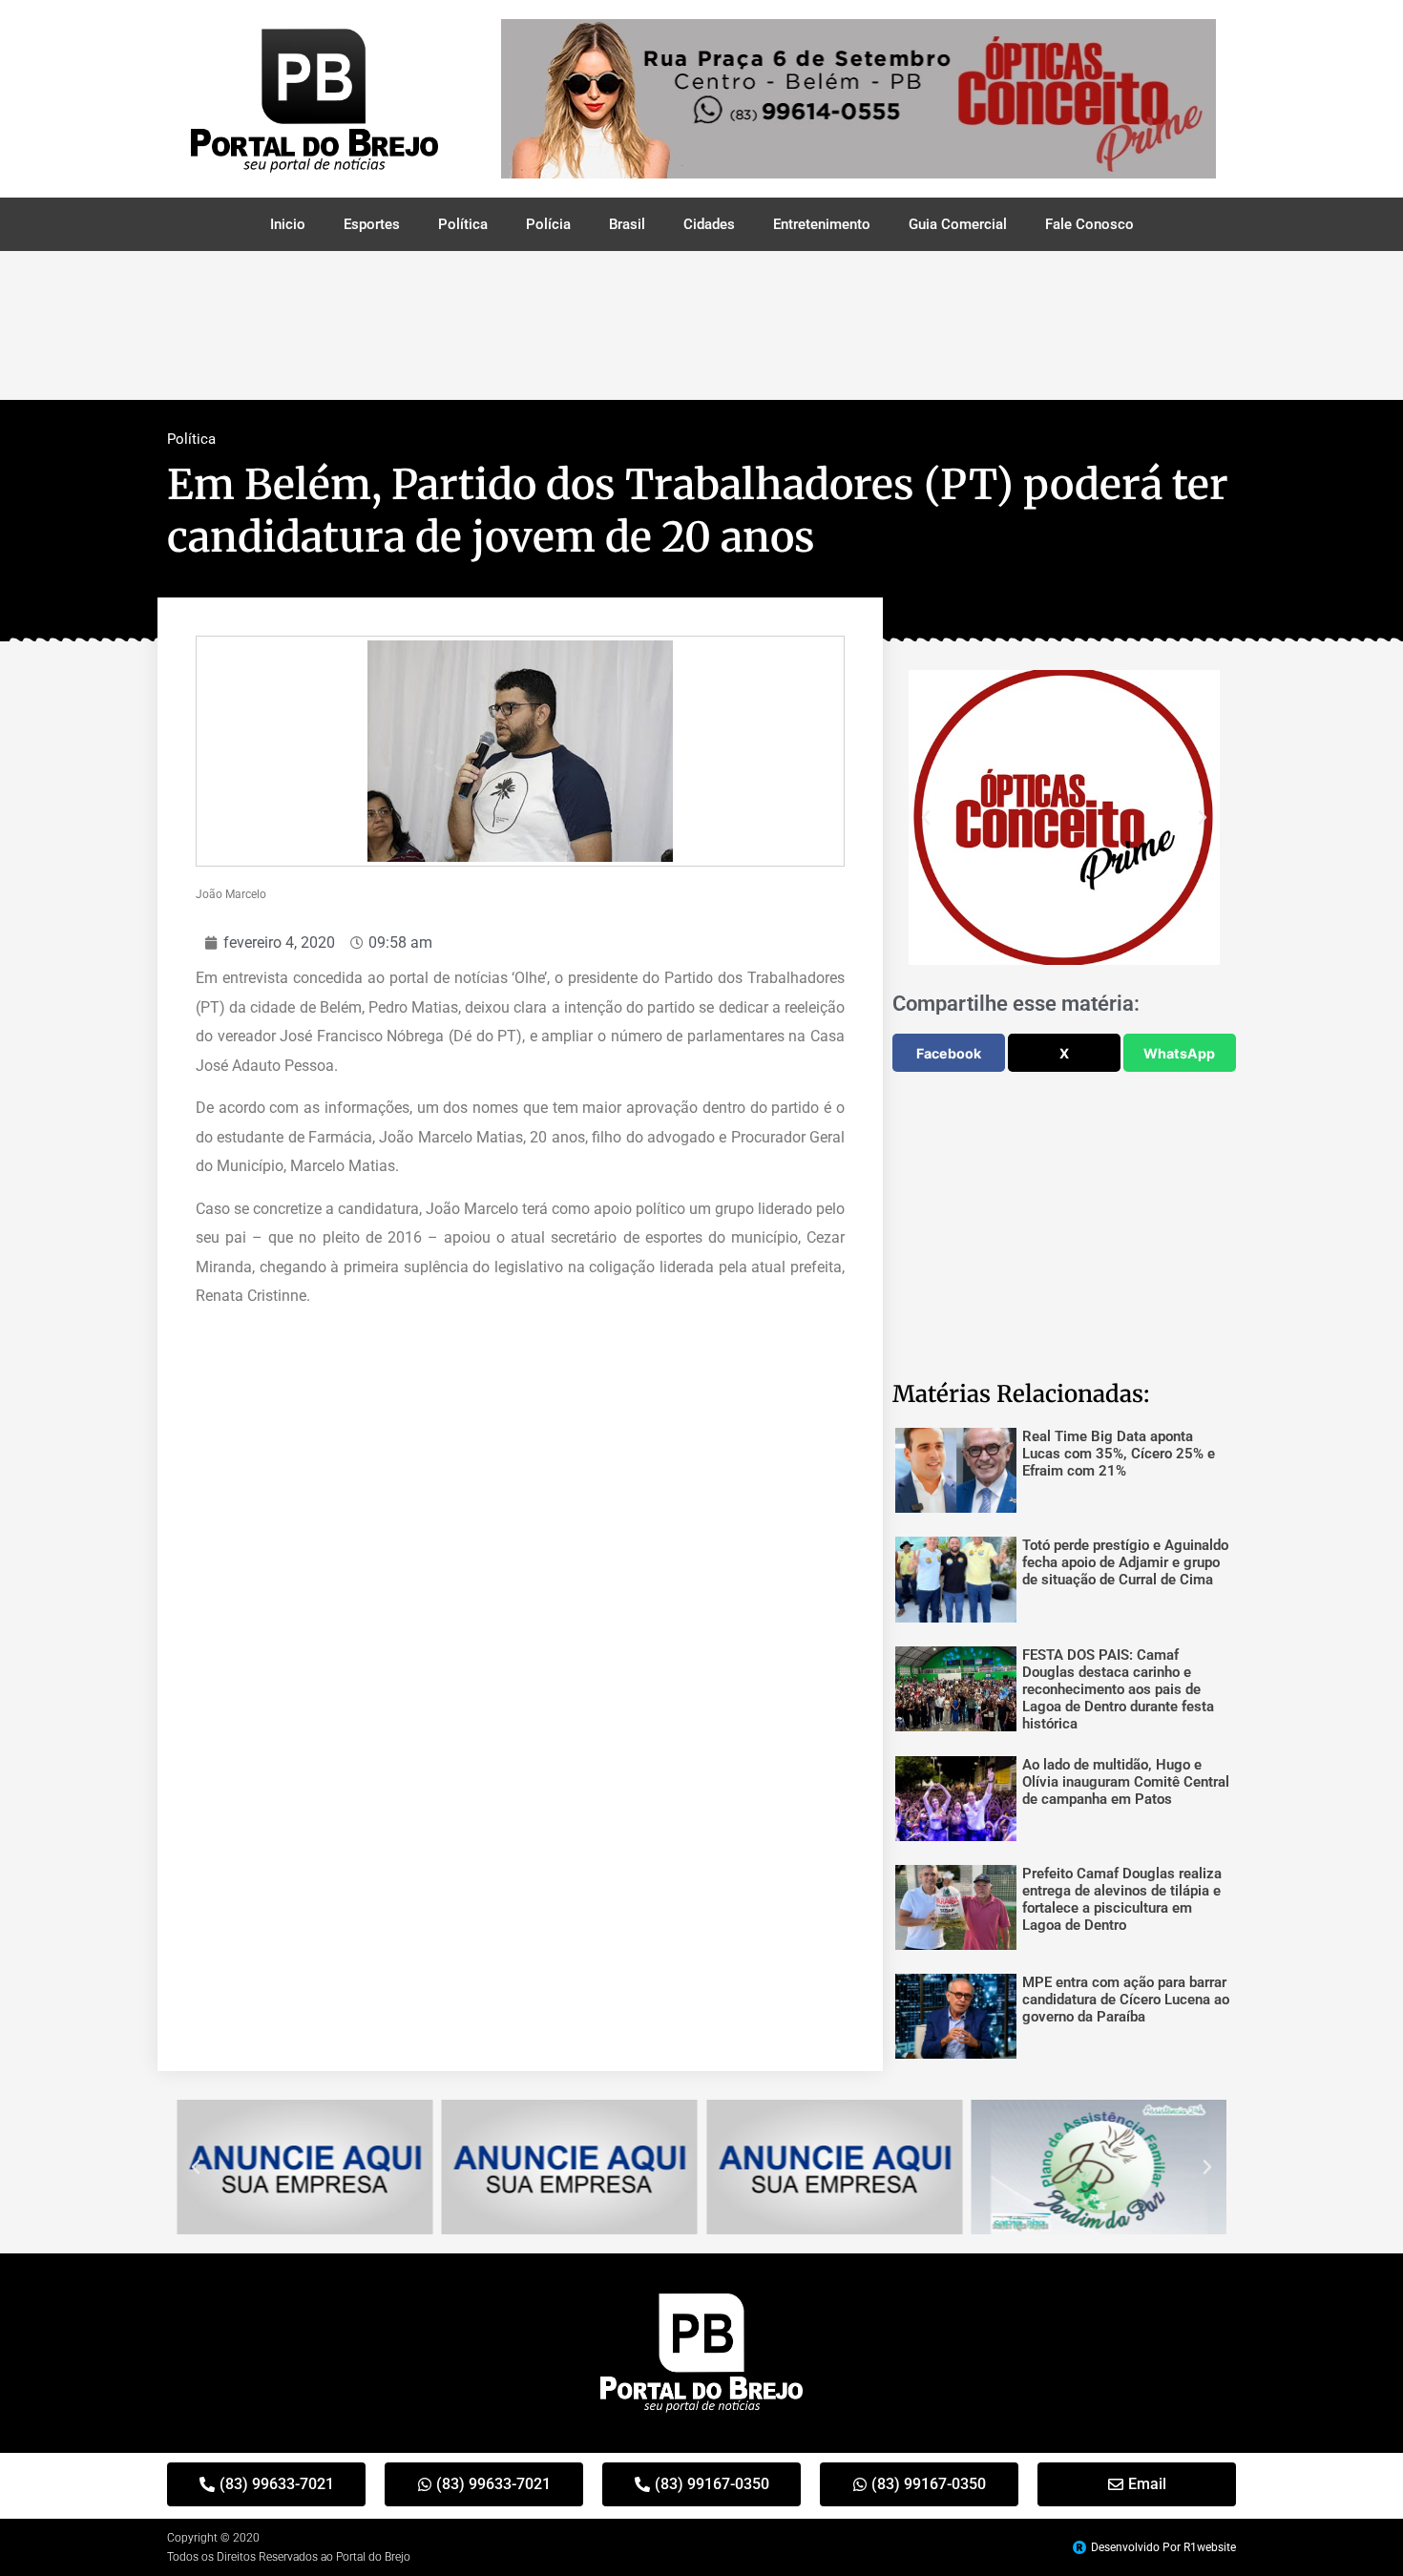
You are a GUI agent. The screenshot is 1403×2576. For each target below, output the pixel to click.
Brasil (627, 224)
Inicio (288, 224)
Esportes (372, 224)
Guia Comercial (958, 224)
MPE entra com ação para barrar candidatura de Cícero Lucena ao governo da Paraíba (1126, 2000)
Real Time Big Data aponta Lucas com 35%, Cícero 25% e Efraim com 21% (1119, 1454)
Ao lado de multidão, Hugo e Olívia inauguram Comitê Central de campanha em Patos (1126, 1782)
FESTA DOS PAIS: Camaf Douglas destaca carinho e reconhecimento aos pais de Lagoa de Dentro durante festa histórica (1118, 1689)
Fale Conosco (1089, 224)
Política (463, 224)
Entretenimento (822, 224)
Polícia (548, 224)
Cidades (709, 224)
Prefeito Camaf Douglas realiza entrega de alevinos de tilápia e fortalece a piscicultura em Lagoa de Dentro (1122, 1899)
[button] (926, 818)
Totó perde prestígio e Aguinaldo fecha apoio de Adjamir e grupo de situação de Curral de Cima (1125, 1562)
